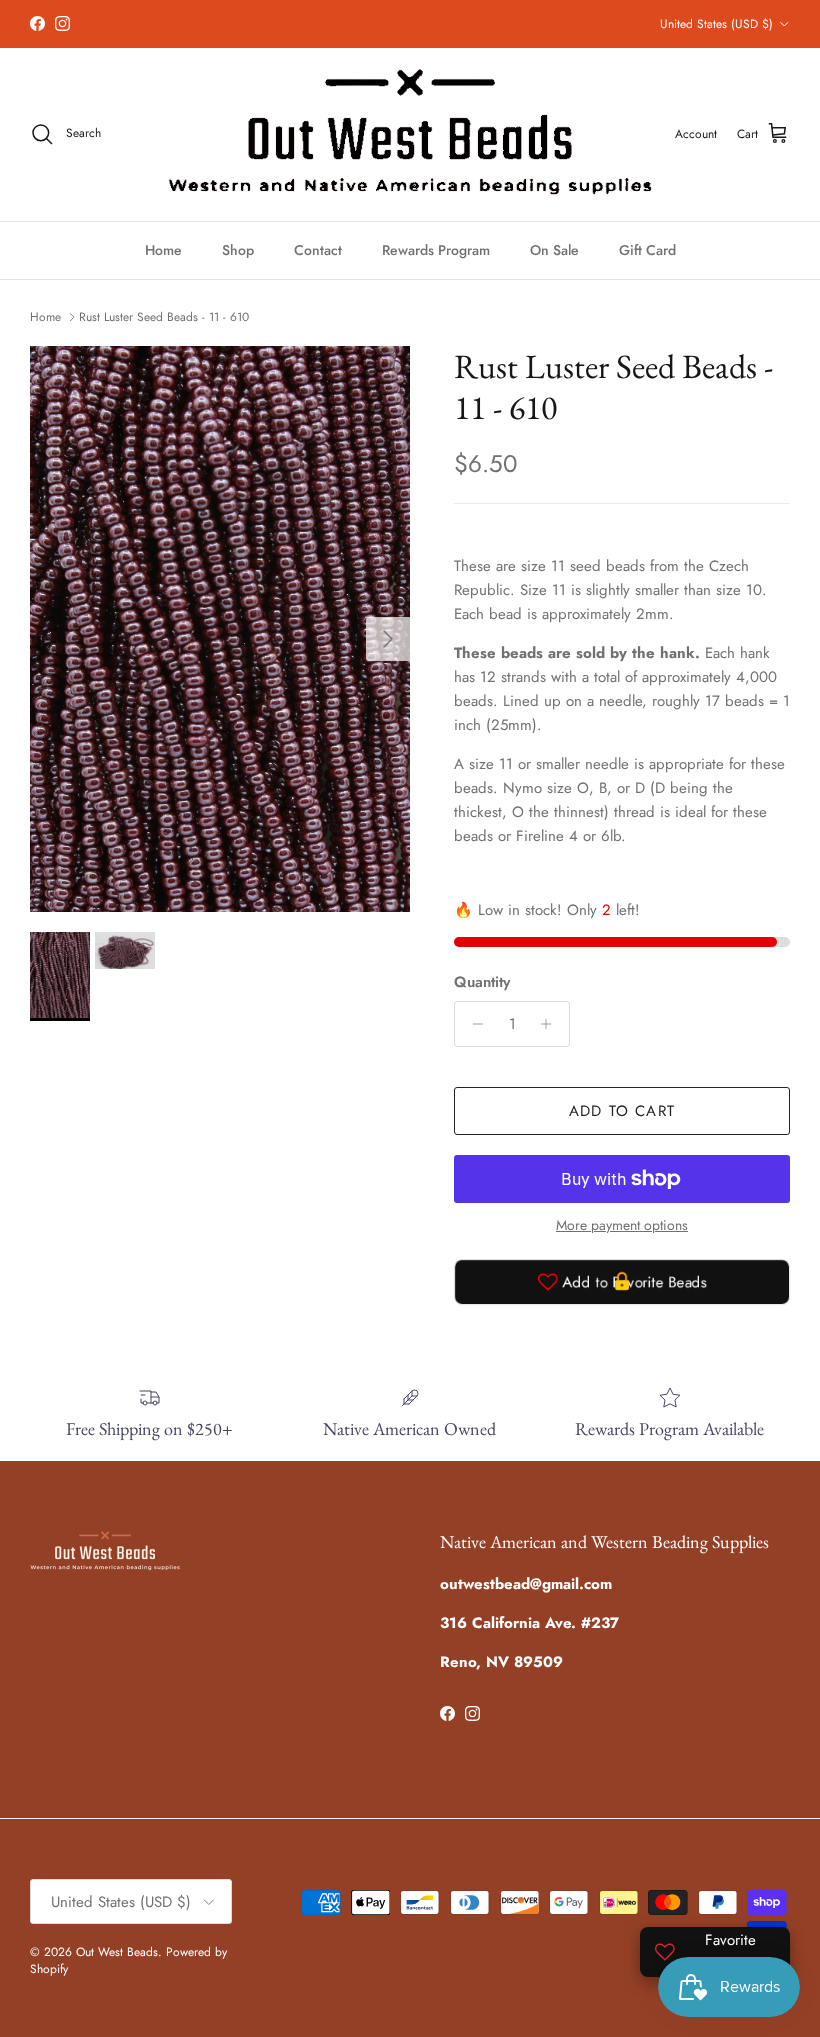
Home (163, 250)
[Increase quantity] (551, 1024)
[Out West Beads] (410, 134)
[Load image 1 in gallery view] (220, 629)
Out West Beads (117, 1952)
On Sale (554, 250)
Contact (318, 250)
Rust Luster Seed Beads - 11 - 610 (164, 317)
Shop (238, 250)
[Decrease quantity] (472, 1024)
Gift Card (647, 250)
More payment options (622, 1225)
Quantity (482, 982)
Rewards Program (436, 250)
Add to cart (622, 1111)
